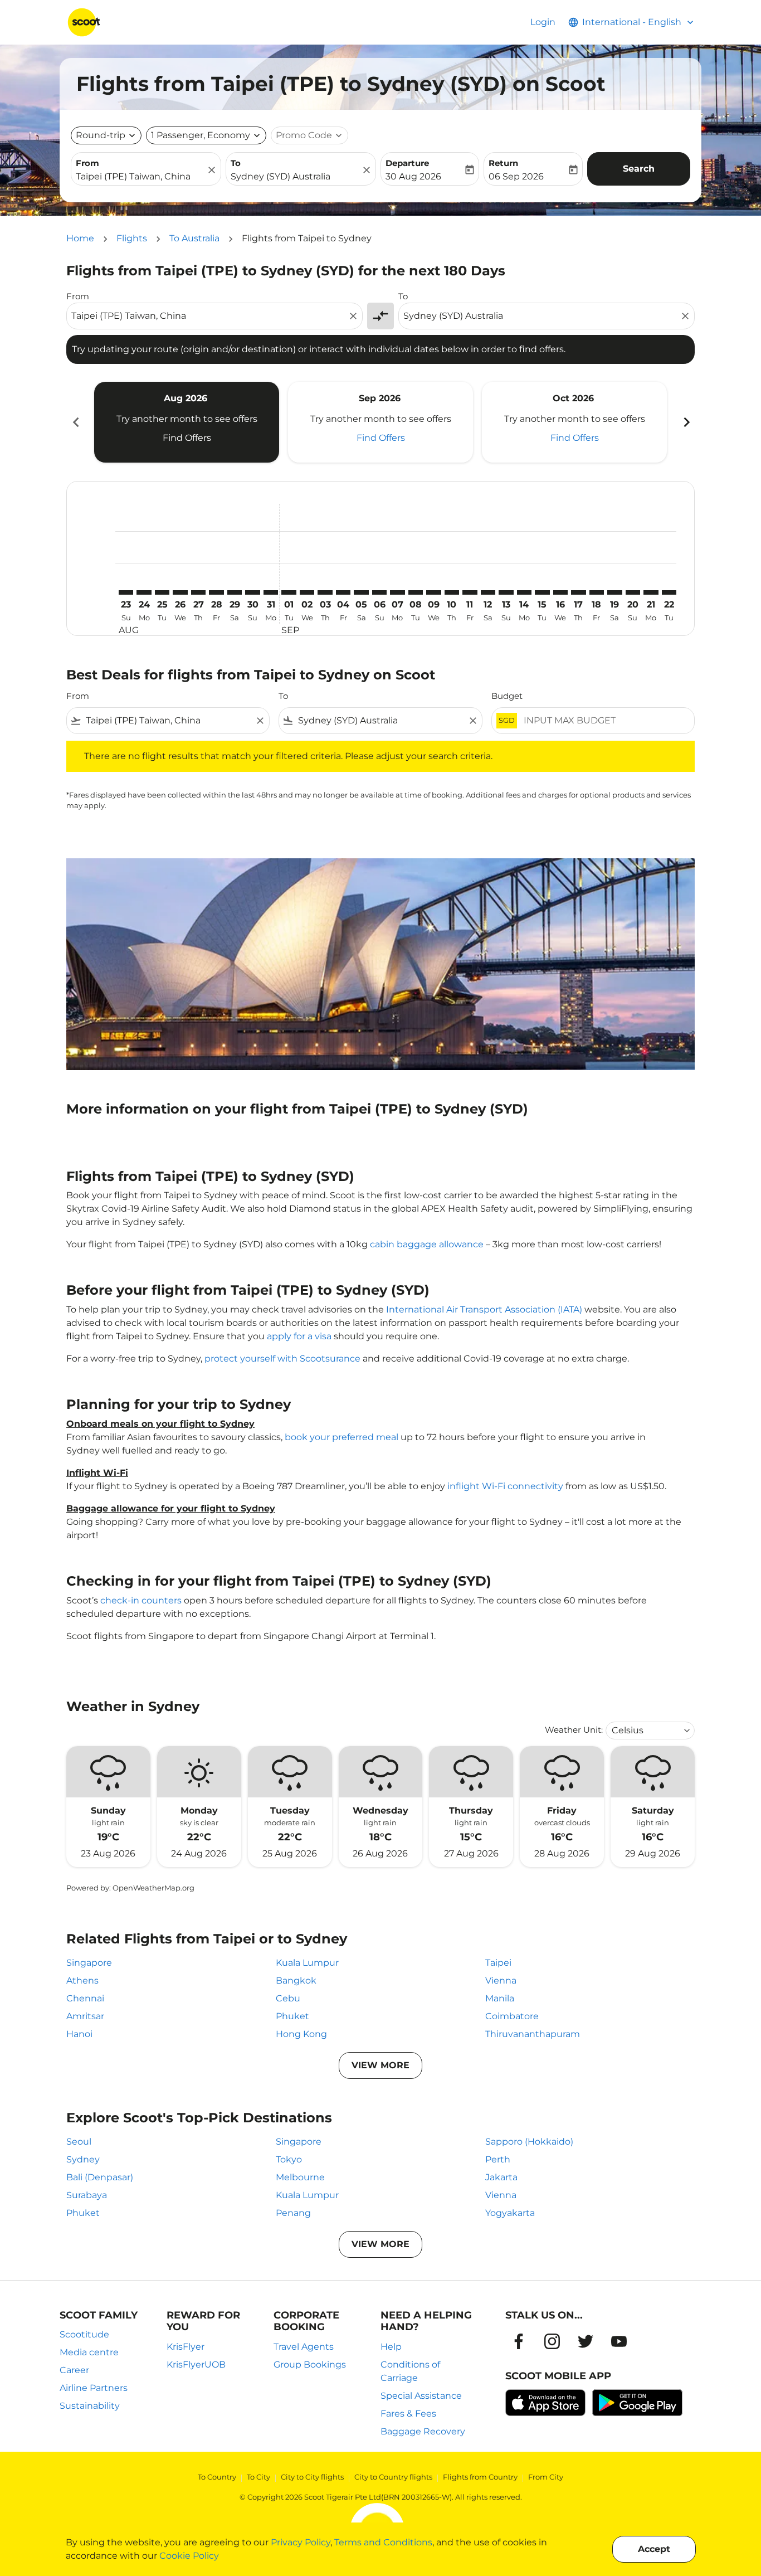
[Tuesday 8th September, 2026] (416, 592)
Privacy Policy (301, 2542)
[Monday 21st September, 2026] (651, 592)
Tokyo (289, 2159)
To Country (217, 2477)
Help (391, 2347)
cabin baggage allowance (427, 1244)
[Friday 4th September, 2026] (343, 592)
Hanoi (79, 2034)
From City (546, 2477)
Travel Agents (304, 2347)
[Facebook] (519, 2341)
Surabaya (87, 2195)
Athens (82, 1980)
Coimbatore (512, 2016)
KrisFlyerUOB (196, 2364)
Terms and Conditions (383, 2542)
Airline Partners (94, 2388)
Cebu (288, 1998)
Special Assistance (421, 2396)
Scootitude (84, 2334)
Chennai (85, 1998)
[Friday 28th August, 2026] (216, 592)
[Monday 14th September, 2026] (524, 592)
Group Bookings (310, 2364)
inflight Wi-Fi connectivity (505, 1486)
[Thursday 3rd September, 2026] (325, 592)
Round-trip (101, 135)
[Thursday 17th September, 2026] (578, 592)
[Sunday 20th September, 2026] (633, 592)
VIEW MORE (380, 2065)
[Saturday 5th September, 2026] (361, 592)
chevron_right (686, 422)
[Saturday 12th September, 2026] (488, 592)
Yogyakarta (510, 2213)
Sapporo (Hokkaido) (529, 2142)
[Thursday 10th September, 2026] (452, 592)
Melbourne (300, 2177)
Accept (654, 2549)
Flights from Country (480, 2477)
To (236, 163)
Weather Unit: (574, 1730)
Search (639, 169)
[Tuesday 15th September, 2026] (542, 592)
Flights (132, 238)
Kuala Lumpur (307, 1963)
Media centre (89, 2352)
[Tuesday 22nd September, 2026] (669, 592)
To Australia (194, 238)
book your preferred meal (342, 1437)
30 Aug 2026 (413, 176)
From (87, 163)
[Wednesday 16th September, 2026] (560, 592)
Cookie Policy (189, 2556)
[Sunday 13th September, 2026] (506, 592)
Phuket (292, 2016)
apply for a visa (299, 1336)
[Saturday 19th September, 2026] (614, 592)
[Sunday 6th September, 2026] (379, 592)
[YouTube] (619, 2341)
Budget (507, 696)
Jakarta (501, 2177)
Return (503, 163)
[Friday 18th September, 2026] (597, 592)
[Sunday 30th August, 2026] (252, 592)
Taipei (498, 1963)
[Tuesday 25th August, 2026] (162, 592)
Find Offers (187, 438)
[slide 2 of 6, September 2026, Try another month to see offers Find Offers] (380, 422)
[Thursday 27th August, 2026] (198, 592)
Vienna (501, 1980)
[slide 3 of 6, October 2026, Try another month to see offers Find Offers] (574, 422)
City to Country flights (393, 2477)
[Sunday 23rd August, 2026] (126, 592)
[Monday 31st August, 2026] (271, 592)
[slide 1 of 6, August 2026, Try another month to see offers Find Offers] (187, 422)
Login (543, 22)
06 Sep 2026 (516, 176)
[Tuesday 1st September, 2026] (289, 592)
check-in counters (141, 1600)
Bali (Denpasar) (100, 2177)
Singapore (89, 1963)
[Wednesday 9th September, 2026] (433, 592)
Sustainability (90, 2406)
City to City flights (312, 2477)
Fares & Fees (408, 2414)
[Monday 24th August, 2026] (144, 592)
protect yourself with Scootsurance (282, 1359)
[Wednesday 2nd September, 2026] (307, 592)
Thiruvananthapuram (533, 2034)
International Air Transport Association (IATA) (484, 1309)
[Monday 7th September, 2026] (397, 592)
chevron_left (75, 422)
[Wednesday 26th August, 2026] (180, 592)
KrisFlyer (186, 2347)
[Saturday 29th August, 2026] (235, 592)
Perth (498, 2159)
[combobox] (140, 177)
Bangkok (296, 1980)
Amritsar (85, 2016)
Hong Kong (301, 2034)
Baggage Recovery (423, 2431)
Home (80, 238)
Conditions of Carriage (410, 2371)
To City (258, 2477)
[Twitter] (586, 2341)
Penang (293, 2213)
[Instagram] (552, 2341)
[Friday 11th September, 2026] (470, 592)
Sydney (83, 2159)
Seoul (79, 2142)
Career (74, 2370)
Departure (407, 163)
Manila (500, 1998)
